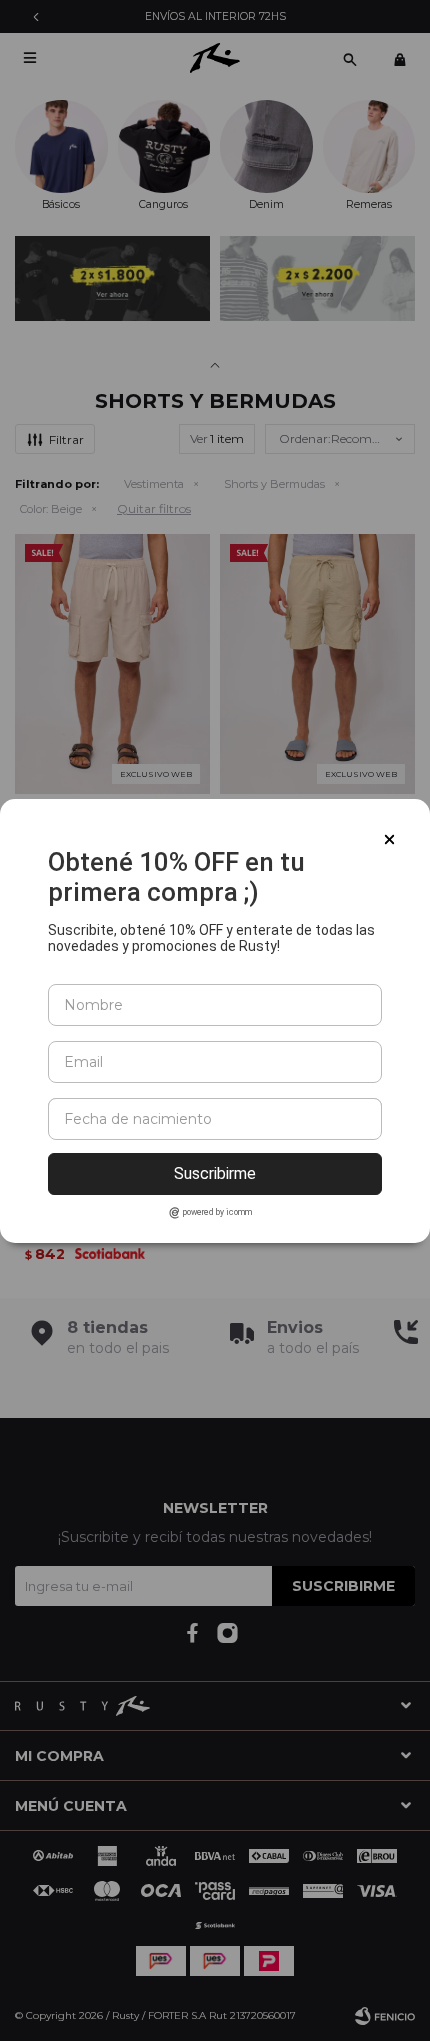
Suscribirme (215, 1173)
